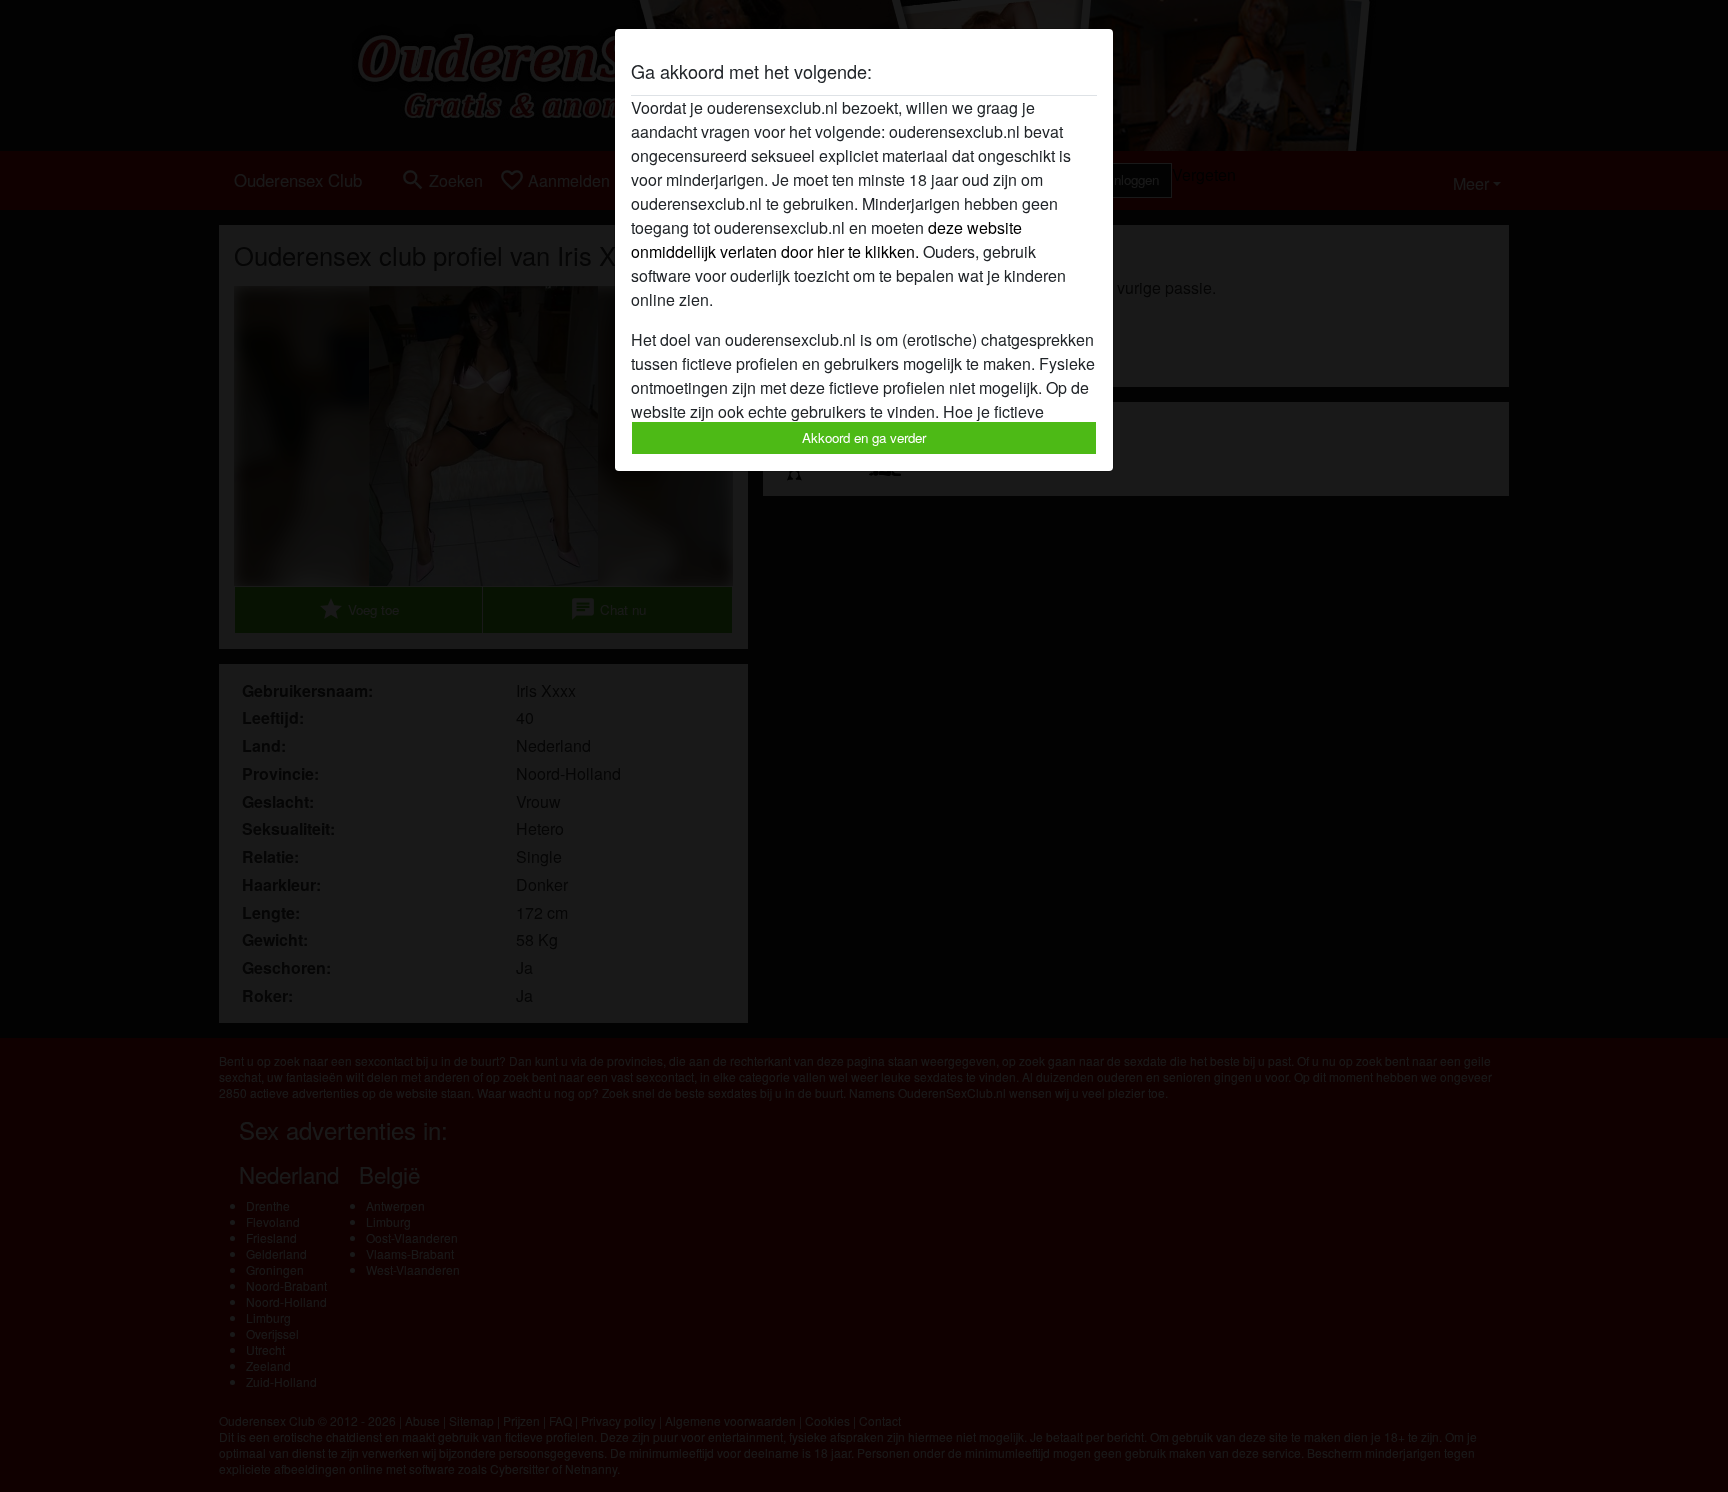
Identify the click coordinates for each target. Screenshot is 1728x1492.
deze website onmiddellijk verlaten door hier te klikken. (826, 239)
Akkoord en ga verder (864, 437)
